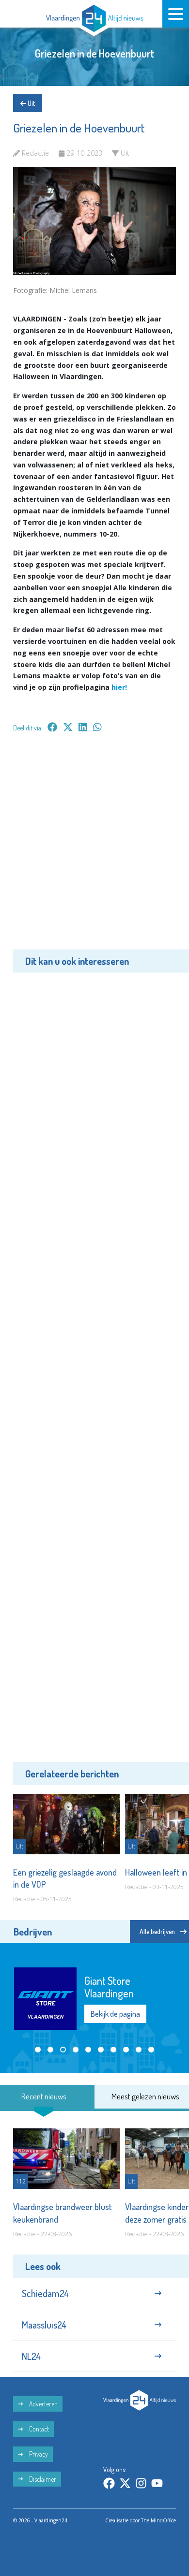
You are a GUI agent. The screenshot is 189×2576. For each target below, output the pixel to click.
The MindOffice (158, 2520)
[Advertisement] (94, 848)
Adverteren (43, 2404)
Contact (38, 2429)
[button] (38, 2050)
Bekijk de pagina (115, 2014)
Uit (31, 103)
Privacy (38, 2454)
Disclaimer (42, 2479)
